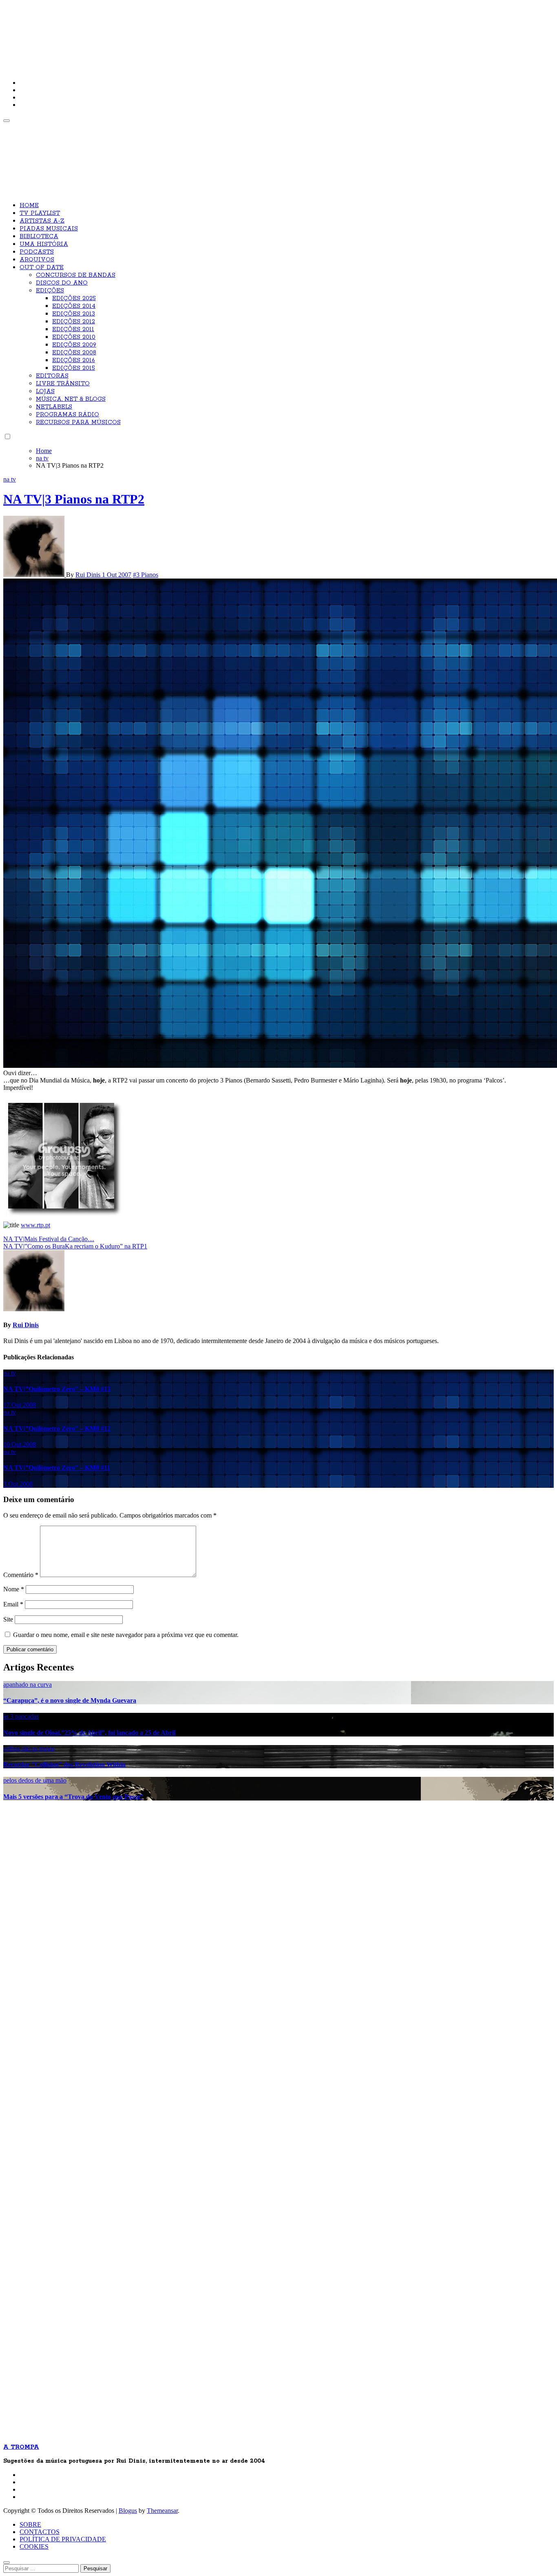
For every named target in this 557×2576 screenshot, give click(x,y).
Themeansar (162, 2511)
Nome (14, 1589)
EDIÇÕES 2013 (74, 314)
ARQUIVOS (37, 260)
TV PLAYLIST (40, 213)
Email (13, 1604)
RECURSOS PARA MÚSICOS (78, 422)
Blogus (128, 2511)
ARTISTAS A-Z (42, 221)
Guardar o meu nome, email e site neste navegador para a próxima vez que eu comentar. (126, 1635)
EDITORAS (52, 376)
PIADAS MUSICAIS (49, 229)
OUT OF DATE (42, 267)
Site (8, 1619)
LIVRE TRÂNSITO (63, 384)
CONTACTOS (40, 2532)
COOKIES (34, 2546)
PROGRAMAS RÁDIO (67, 415)
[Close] (7, 2563)
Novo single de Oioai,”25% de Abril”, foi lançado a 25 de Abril (89, 1733)
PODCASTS (37, 252)
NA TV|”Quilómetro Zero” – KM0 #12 (57, 1428)
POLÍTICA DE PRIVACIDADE (63, 2539)
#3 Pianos (146, 575)
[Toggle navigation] (7, 121)
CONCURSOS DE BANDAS (76, 275)
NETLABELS (54, 407)
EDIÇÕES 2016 (74, 360)
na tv (10, 479)
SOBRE (30, 2524)
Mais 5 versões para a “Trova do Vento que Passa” (73, 1797)
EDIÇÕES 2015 (74, 368)
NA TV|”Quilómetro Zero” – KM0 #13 (57, 1389)
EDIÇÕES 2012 (74, 322)
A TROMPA (119, 33)
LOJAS (45, 391)
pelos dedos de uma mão (35, 1780)
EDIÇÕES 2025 (74, 298)
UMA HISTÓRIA (44, 244)
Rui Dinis (89, 575)
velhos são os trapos (29, 1749)
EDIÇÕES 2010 (74, 337)
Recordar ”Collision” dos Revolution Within (64, 1764)
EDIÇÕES (50, 291)
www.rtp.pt (35, 1225)
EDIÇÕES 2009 (74, 345)
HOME (29, 205)
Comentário (21, 1575)
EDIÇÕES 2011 (73, 329)
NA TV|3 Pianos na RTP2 (74, 499)
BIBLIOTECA (39, 236)
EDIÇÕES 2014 (74, 306)
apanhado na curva (28, 1685)
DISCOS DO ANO (62, 283)
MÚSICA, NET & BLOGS (71, 399)
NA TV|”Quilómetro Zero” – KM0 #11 (57, 1468)
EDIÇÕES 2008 (74, 353)
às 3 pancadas (21, 1716)
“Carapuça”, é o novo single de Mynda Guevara (70, 1700)
